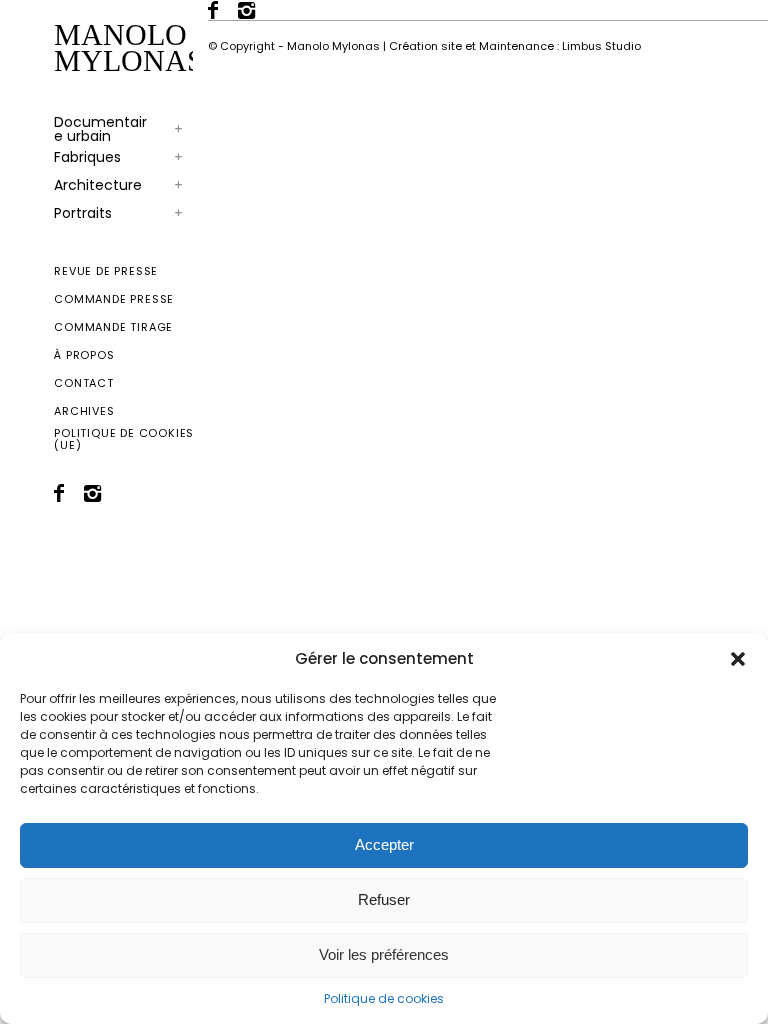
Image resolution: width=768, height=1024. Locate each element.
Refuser (384, 899)
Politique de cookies (384, 998)
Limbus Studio (601, 46)
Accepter (384, 844)
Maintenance (516, 46)
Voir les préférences (384, 954)
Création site (425, 46)
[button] (738, 659)
